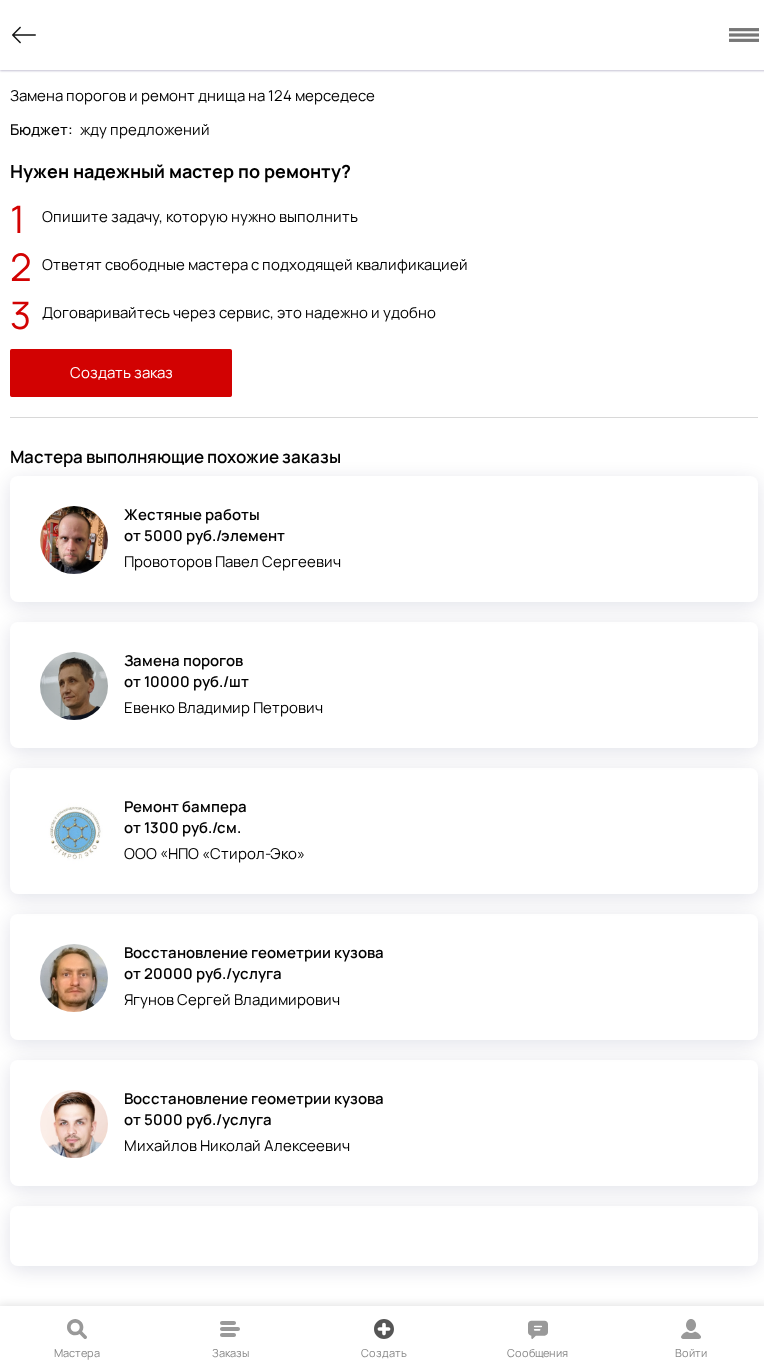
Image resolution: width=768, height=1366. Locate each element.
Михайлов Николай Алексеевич (237, 1145)
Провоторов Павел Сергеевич (232, 561)
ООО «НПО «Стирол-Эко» (214, 853)
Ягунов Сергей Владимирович (232, 999)
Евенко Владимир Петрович (223, 707)
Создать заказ (121, 372)
